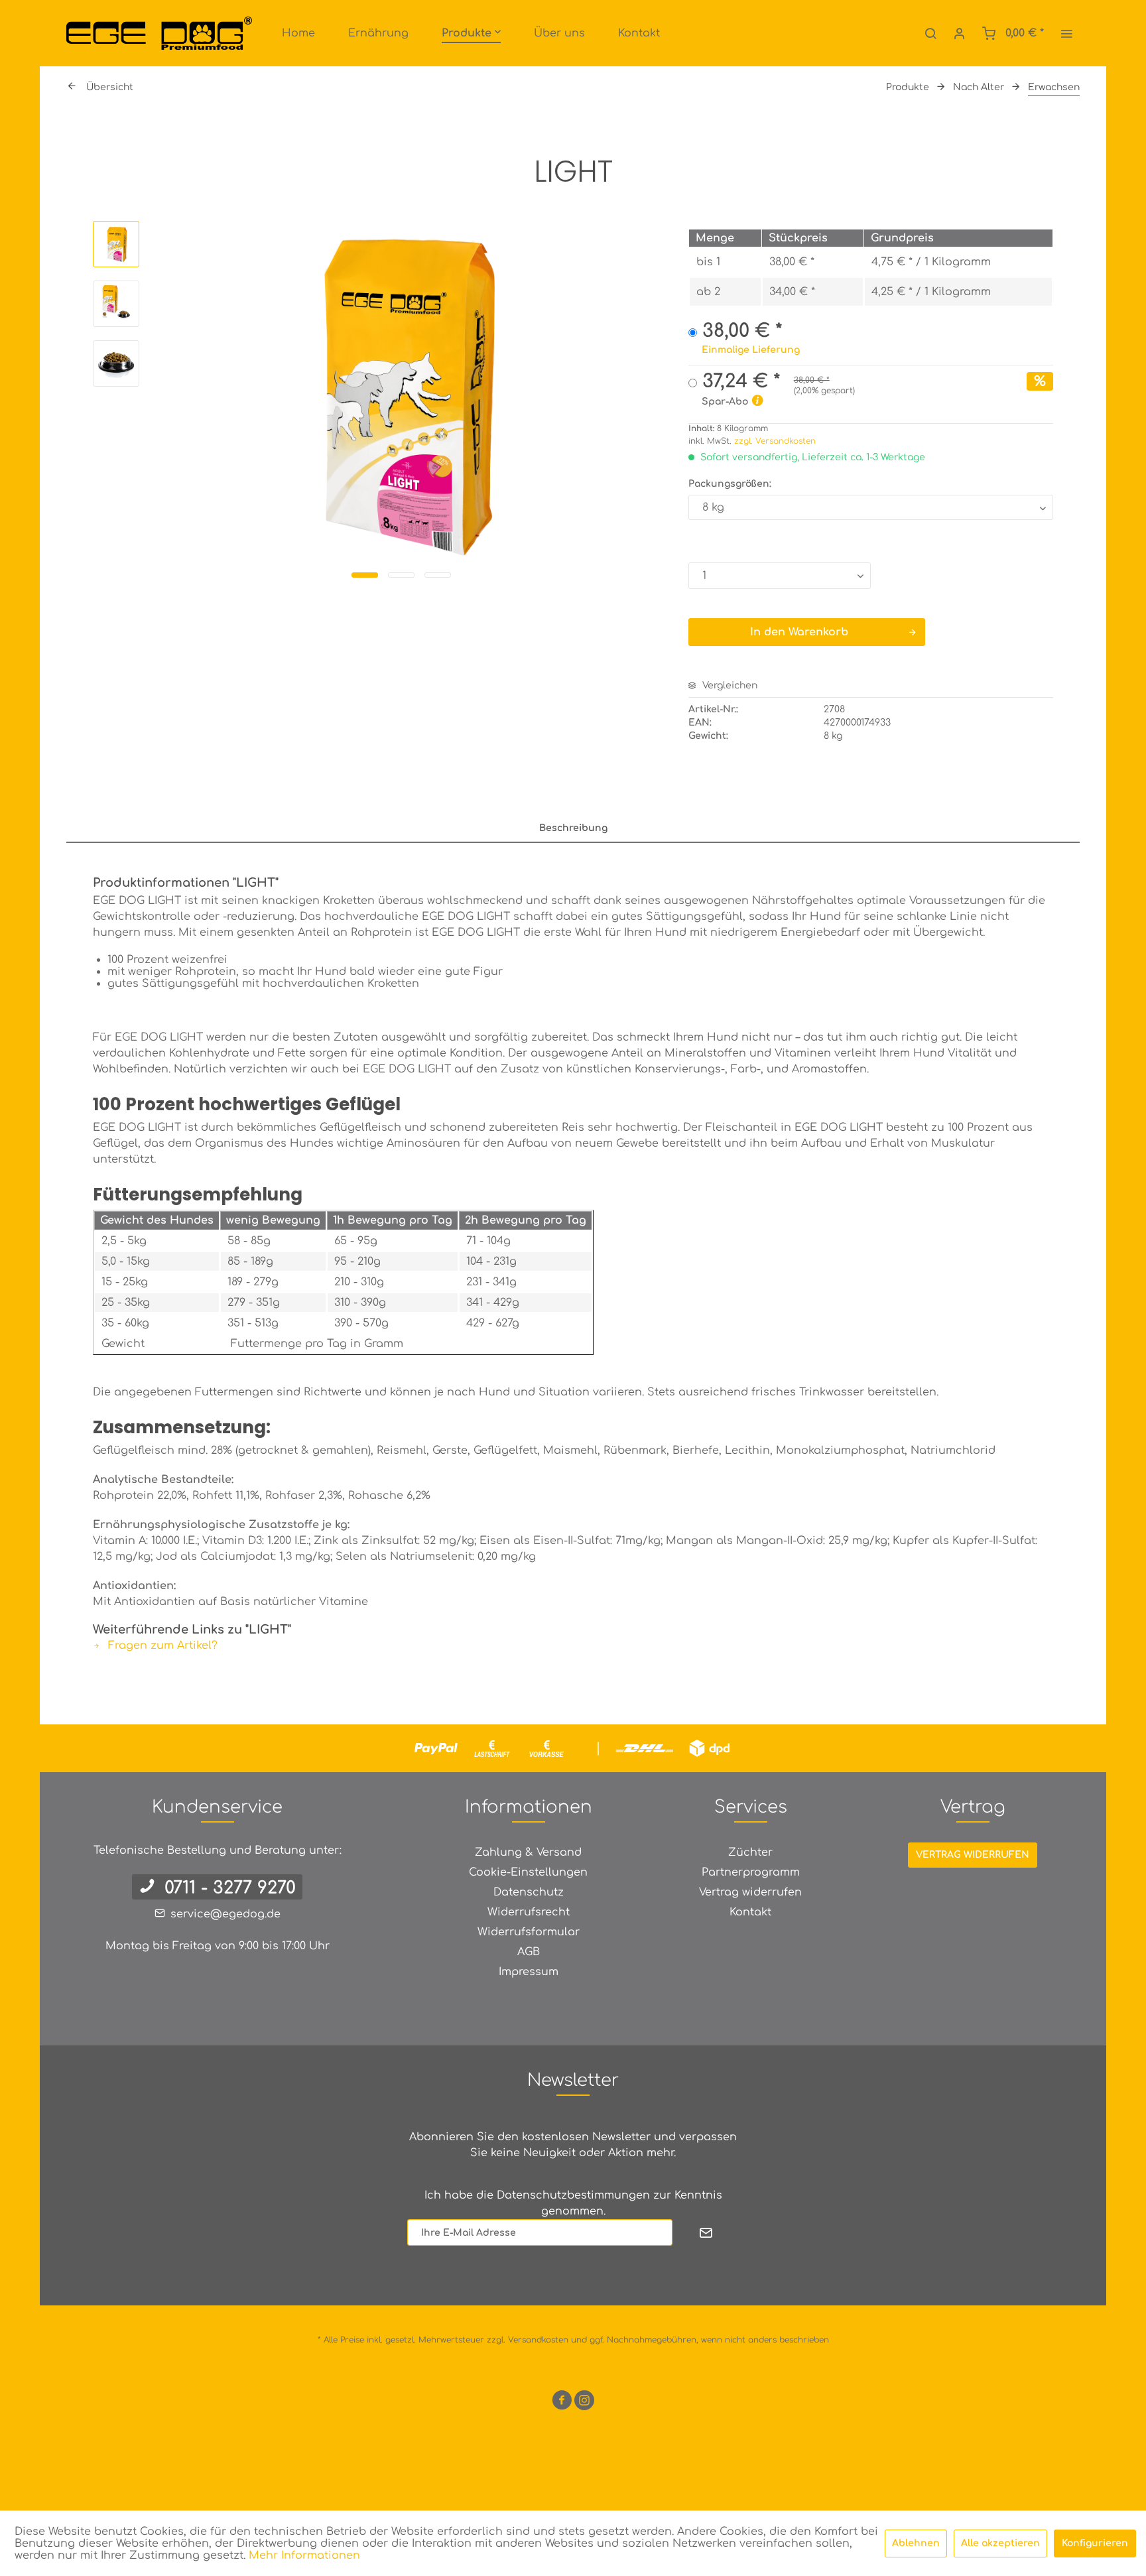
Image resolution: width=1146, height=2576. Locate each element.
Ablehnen (916, 2543)
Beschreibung (573, 828)
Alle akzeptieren (1000, 2543)
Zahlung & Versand (528, 1852)
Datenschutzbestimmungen (573, 2195)
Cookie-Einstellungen (528, 1872)
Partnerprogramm (751, 1872)
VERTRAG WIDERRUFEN (973, 1855)
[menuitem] (298, 33)
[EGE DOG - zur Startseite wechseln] (159, 33)
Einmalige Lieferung (751, 350)
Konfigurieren (1095, 2543)
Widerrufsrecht (529, 1912)
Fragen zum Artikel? (161, 1645)
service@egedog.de (225, 1914)
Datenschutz (529, 1892)
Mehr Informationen (304, 2555)
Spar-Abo (725, 402)
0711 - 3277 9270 (230, 1888)
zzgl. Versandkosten (775, 441)
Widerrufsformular (529, 1932)
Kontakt (750, 1912)
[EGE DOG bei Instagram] (584, 2403)
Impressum (529, 1972)
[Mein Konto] (960, 33)
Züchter (750, 1852)
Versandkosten (538, 2340)
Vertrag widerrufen (750, 1892)
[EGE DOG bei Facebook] (562, 2403)
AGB (529, 1952)
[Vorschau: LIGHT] (116, 244)
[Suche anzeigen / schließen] (930, 33)
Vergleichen (729, 685)
